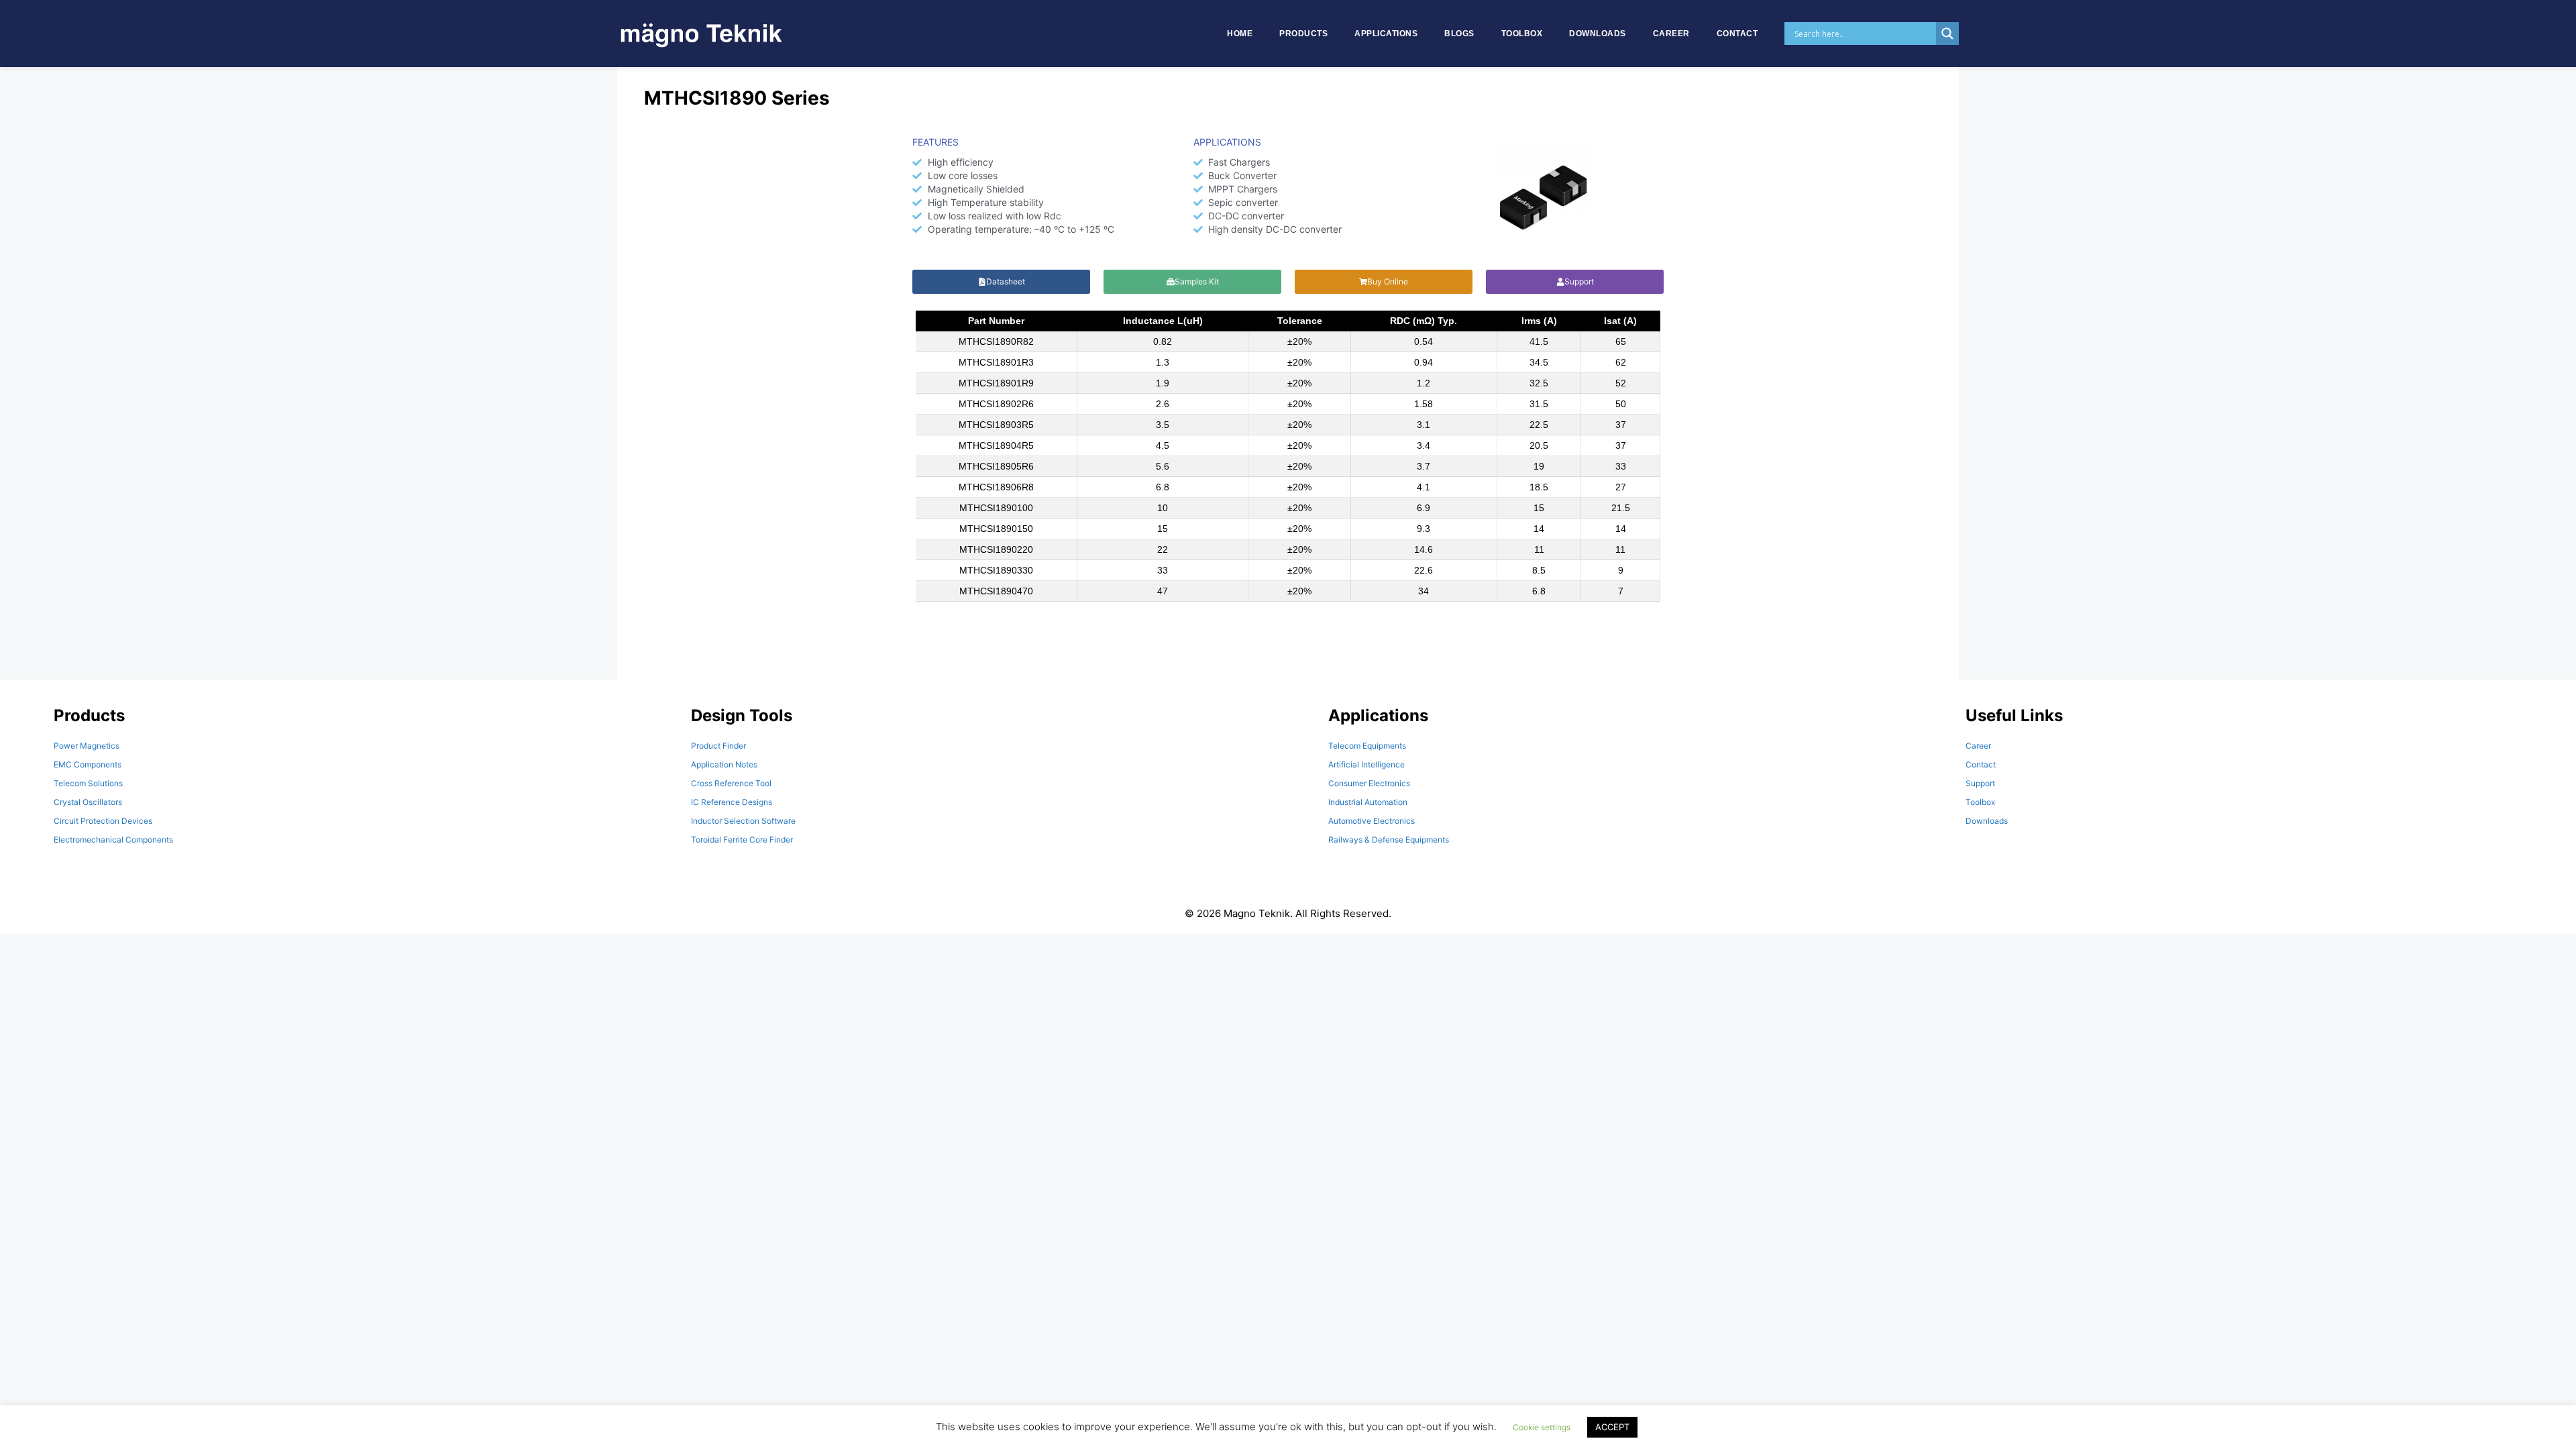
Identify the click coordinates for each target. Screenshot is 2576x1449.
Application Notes (724, 764)
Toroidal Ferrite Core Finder (742, 840)
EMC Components (88, 764)
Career (1671, 34)
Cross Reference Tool (731, 783)
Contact (1737, 34)
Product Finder (718, 746)
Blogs (1459, 34)
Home (1240, 34)
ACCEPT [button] (1612, 1427)
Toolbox (1522, 34)
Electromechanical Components (113, 840)
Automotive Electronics (1372, 821)
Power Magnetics (87, 746)
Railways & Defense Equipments (1389, 840)
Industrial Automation (1368, 802)
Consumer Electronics (1369, 783)
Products (1303, 34)
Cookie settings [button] (1542, 1427)
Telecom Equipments (1367, 746)
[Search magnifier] (1947, 34)
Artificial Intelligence (1366, 764)
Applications (1386, 34)
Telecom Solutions (88, 783)
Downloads (1598, 34)
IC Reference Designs (732, 802)
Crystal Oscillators (88, 802)
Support (1980, 783)
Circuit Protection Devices (103, 821)
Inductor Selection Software (743, 821)
